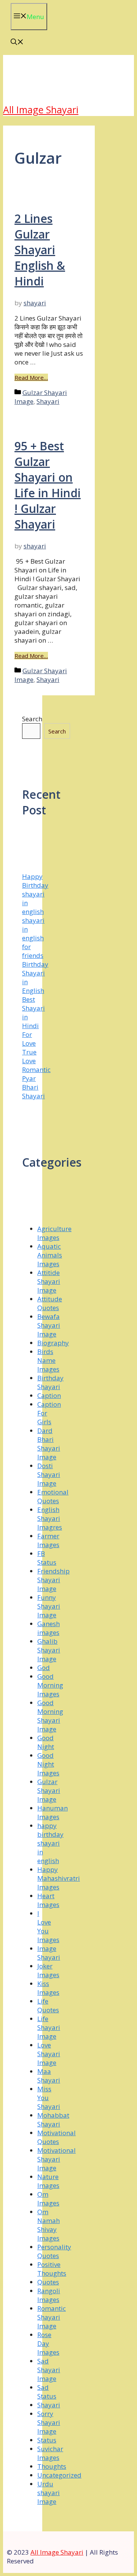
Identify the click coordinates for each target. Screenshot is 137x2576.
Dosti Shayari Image (49, 1474)
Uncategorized (59, 2475)
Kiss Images (48, 1988)
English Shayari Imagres (50, 1518)
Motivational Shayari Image (57, 2159)
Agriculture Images (54, 1233)
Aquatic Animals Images (50, 1255)
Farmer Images (48, 1540)
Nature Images (48, 2181)
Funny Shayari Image (49, 1606)
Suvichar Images (50, 2453)
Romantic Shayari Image (52, 2317)
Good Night (46, 1742)
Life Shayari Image (49, 2027)
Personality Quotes (54, 2251)
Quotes (48, 2282)
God (44, 1668)
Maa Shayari (49, 2076)
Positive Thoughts (52, 2269)
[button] (17, 43)
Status (47, 2440)
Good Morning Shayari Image (50, 1716)
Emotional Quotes (53, 1496)
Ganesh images (49, 1628)
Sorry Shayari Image (49, 2422)
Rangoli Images (49, 2295)
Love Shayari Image (49, 2054)
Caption (49, 1395)
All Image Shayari (41, 110)
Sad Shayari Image (49, 2370)
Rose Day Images (48, 2343)
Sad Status (47, 2392)
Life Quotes (48, 2005)
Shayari (48, 401)
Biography (53, 1343)
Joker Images (48, 1970)
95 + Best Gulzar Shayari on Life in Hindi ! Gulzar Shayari (48, 485)
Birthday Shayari (50, 1382)
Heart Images (48, 1900)
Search (32, 719)
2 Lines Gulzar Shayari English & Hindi (40, 250)
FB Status (47, 1558)
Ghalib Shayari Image (49, 1650)
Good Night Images (48, 1764)
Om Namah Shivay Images (49, 2225)
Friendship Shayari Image (53, 1580)
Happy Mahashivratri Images (59, 1878)
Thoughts (52, 2466)
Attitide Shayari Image (49, 1281)
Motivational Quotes (57, 2137)
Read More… (31, 377)
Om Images (48, 2199)
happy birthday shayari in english (50, 1843)
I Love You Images (48, 1926)
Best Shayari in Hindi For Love (33, 1021)
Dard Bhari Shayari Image (49, 1444)
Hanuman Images (53, 1812)
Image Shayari (49, 1953)
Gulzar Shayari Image (49, 1790)
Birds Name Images (48, 1360)
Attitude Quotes (50, 1303)
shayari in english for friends (33, 938)
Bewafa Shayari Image (49, 1325)
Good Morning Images (50, 1685)
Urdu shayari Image (49, 2493)
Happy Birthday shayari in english (35, 894)
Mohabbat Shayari (53, 2120)
